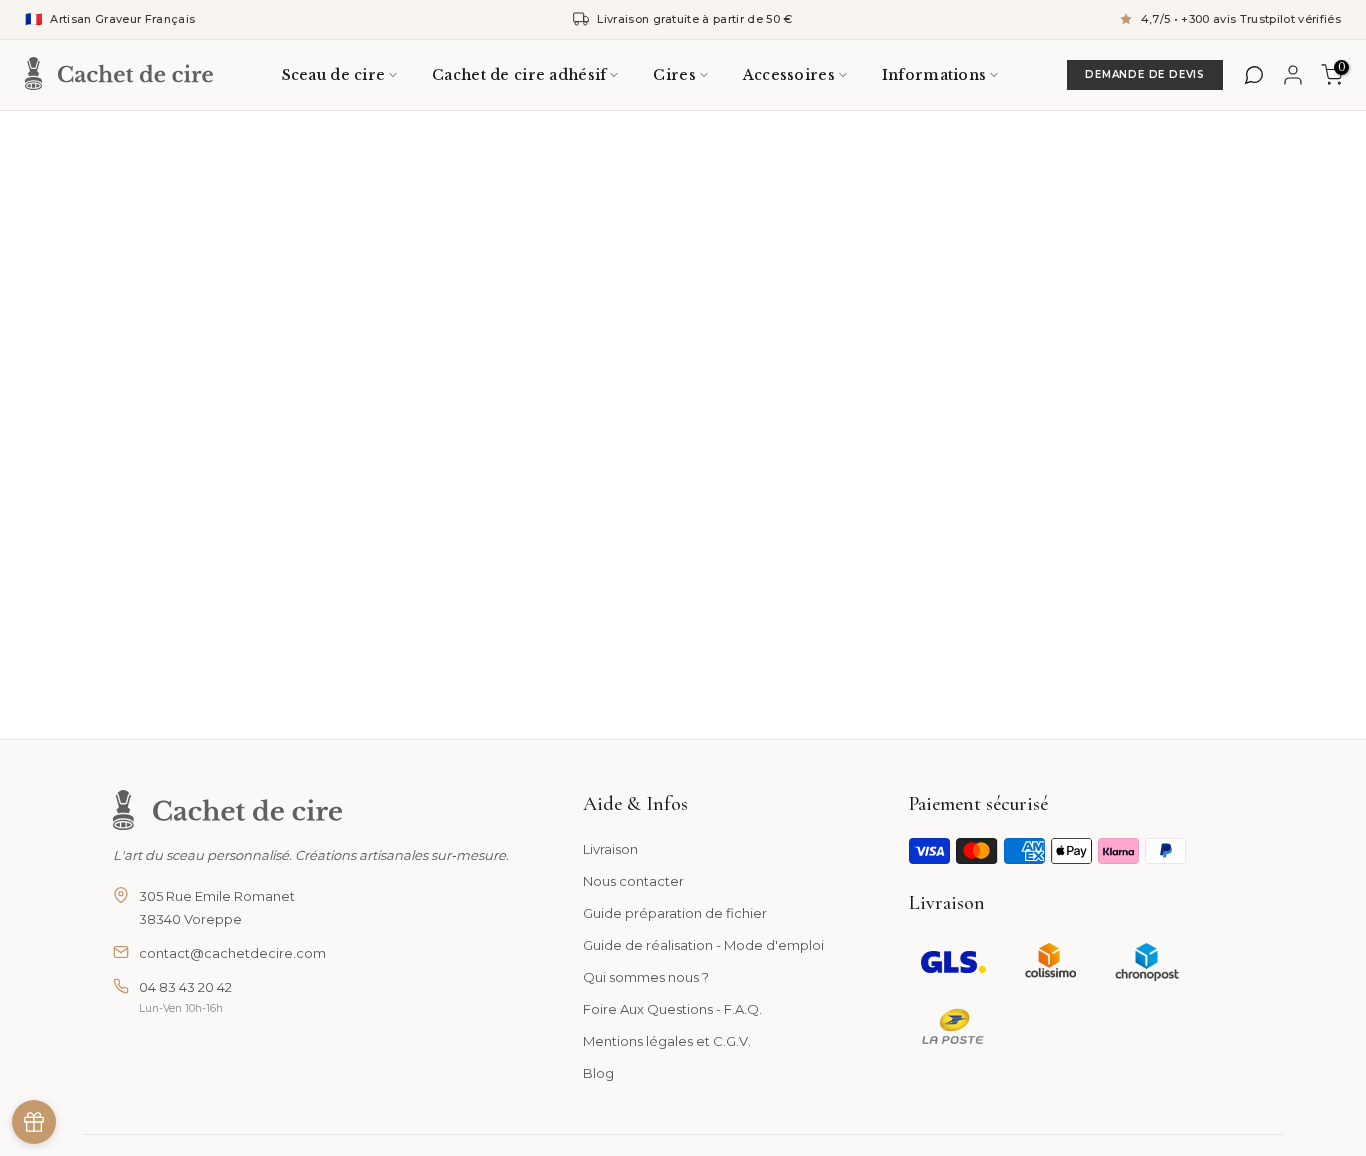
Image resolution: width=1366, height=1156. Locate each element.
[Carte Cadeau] (34, 1122)
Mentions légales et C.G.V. (667, 1041)
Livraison (610, 849)
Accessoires (789, 75)
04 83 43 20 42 (185, 987)
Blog (598, 1073)
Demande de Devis (1145, 74)
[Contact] (1254, 75)
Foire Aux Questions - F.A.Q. (672, 1009)
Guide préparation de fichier (675, 913)
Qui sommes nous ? (646, 977)
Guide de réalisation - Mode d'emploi (703, 945)
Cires (674, 75)
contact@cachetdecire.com (232, 953)
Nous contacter (633, 881)
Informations (934, 75)
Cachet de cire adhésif (519, 75)
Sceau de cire (334, 75)
